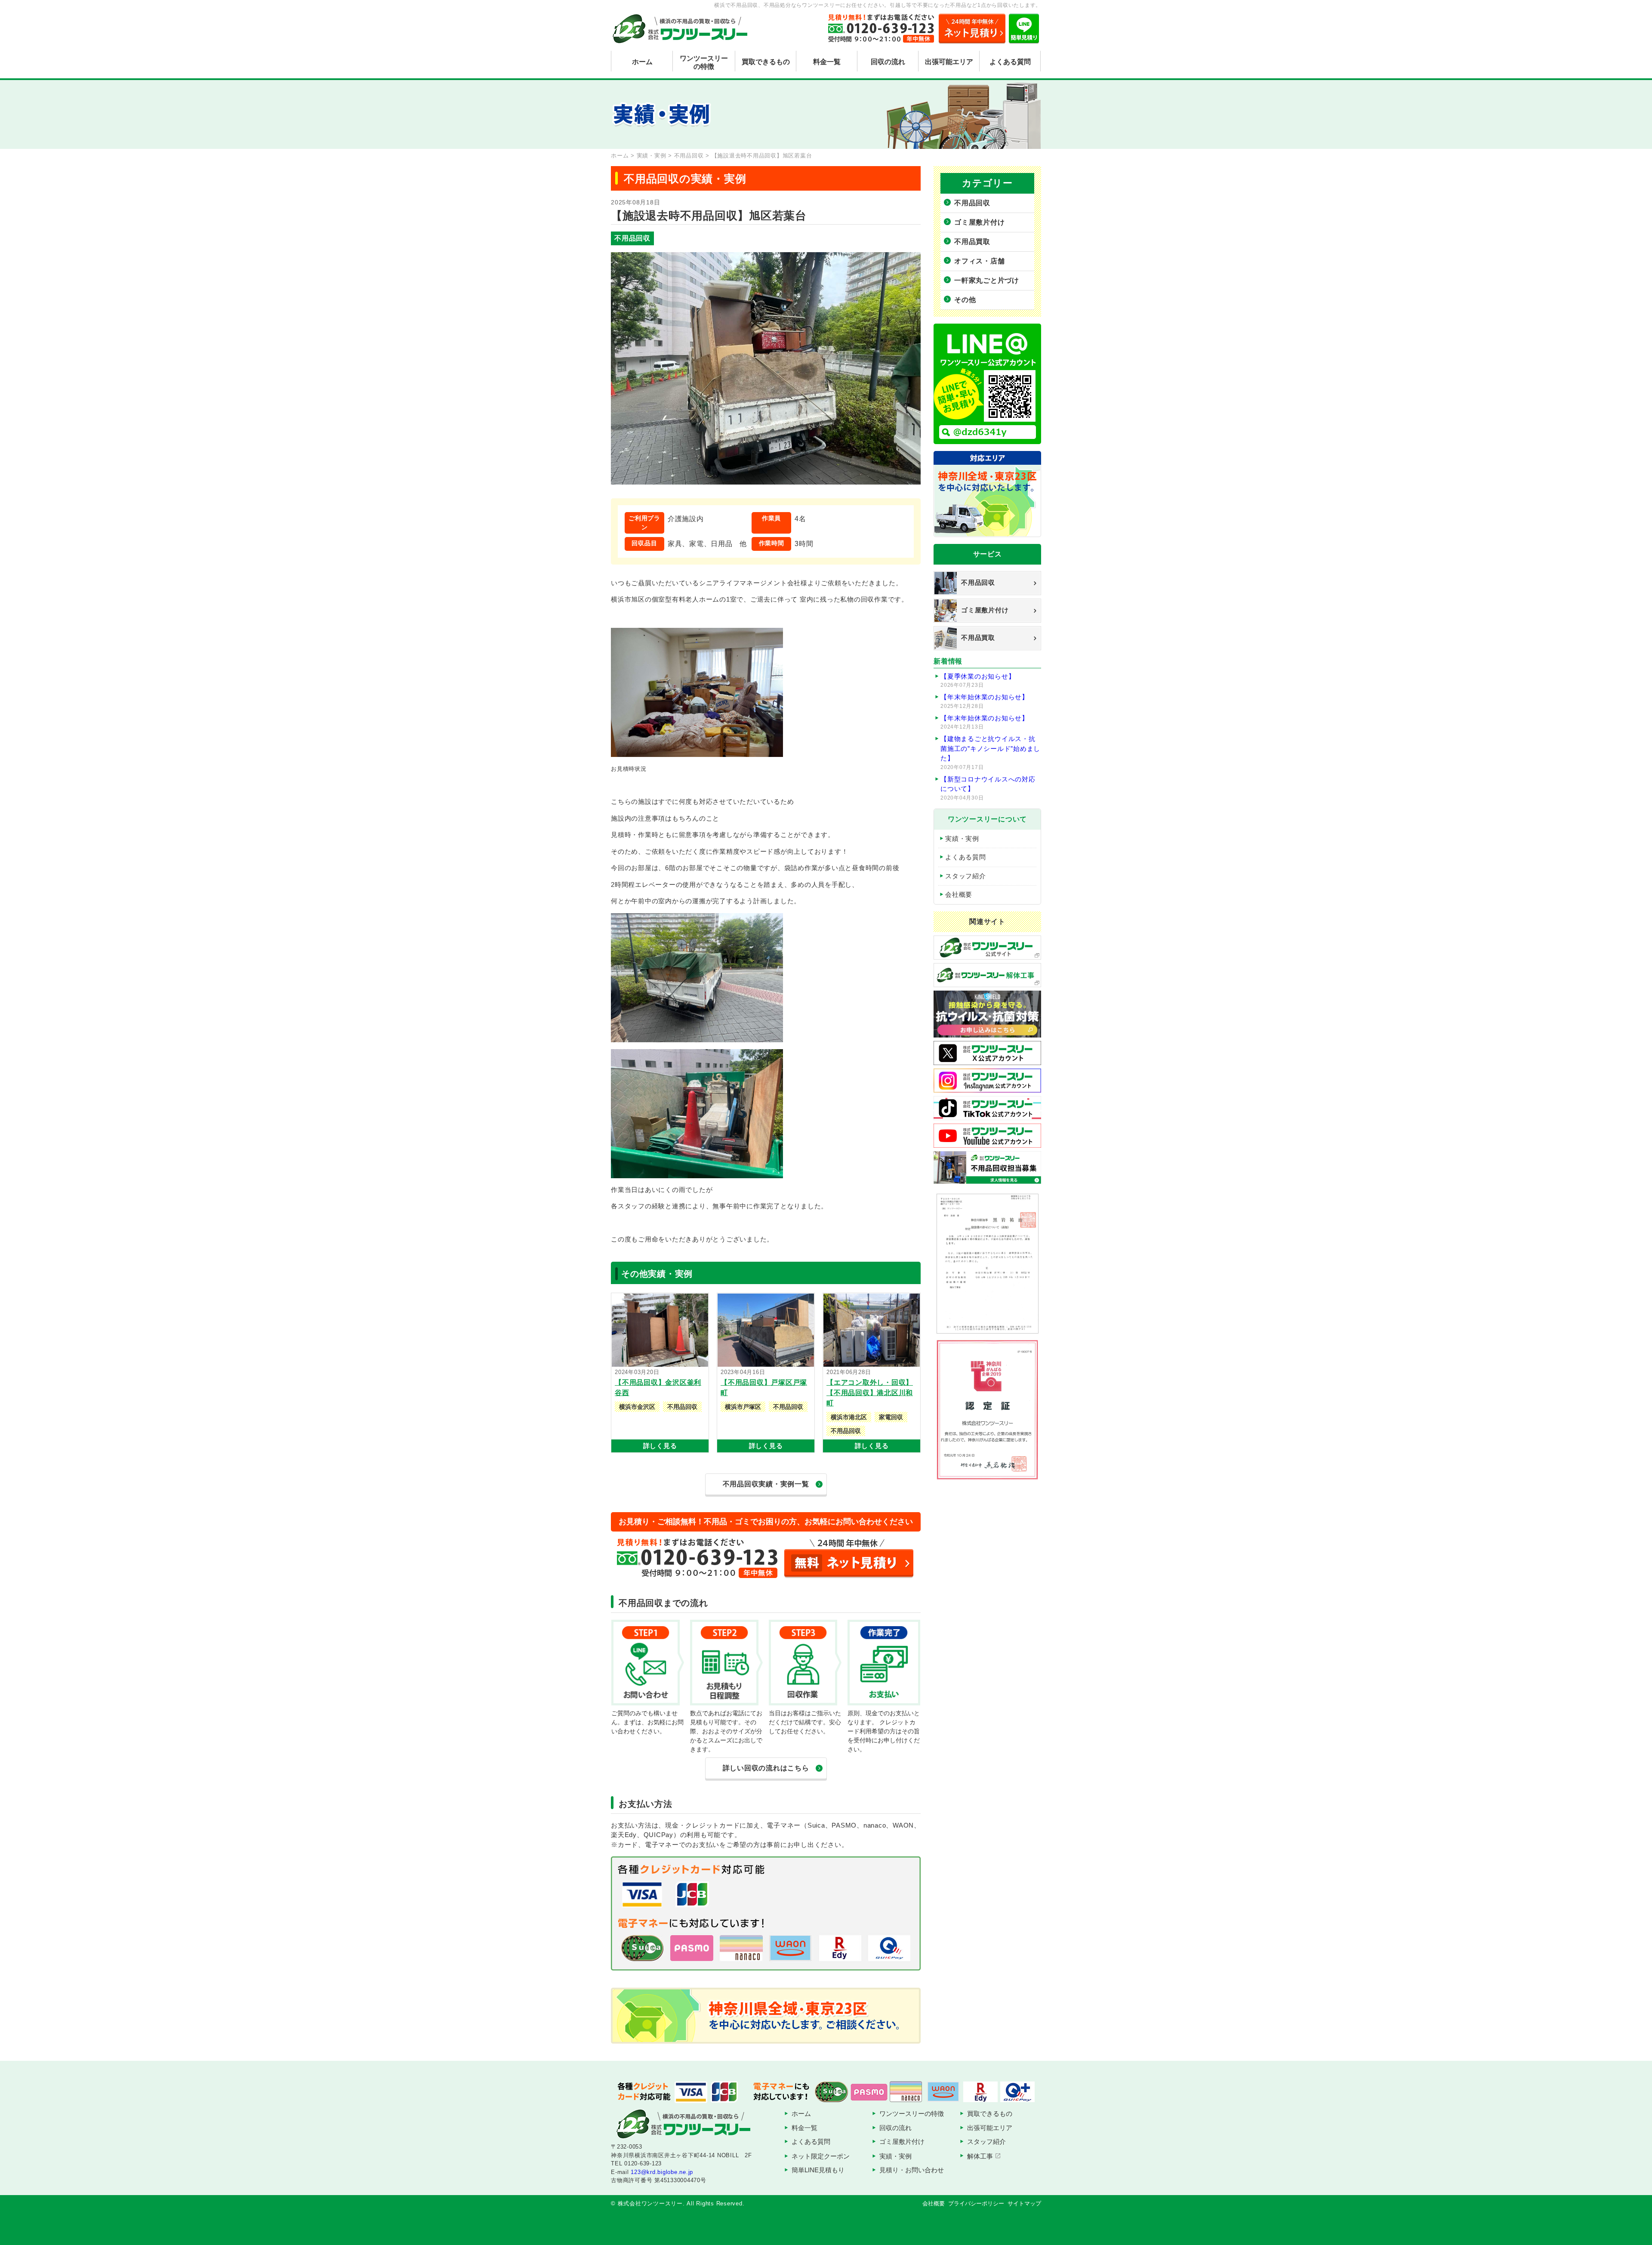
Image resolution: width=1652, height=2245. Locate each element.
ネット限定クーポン (821, 2156)
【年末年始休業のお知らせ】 (985, 701)
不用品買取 (972, 242)
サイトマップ (1024, 2203)
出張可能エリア (949, 62)
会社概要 (959, 894)
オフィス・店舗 (979, 261)
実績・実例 (962, 838)
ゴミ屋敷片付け (979, 222)
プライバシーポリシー (976, 2203)
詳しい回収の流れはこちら (766, 1768)
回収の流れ (888, 62)
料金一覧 (827, 62)
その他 (965, 300)
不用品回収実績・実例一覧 (766, 1484)
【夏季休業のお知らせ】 (978, 681)
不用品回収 (972, 203)
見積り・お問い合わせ (912, 2170)
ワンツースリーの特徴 (704, 62)
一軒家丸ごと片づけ (987, 280)
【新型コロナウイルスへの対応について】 (988, 788)
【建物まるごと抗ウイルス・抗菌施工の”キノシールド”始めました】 (990, 753)
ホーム (642, 62)
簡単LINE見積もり (818, 2170)
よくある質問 (1010, 62)
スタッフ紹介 (966, 876)
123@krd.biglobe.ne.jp (662, 2172)
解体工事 (980, 2156)
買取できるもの (766, 62)
